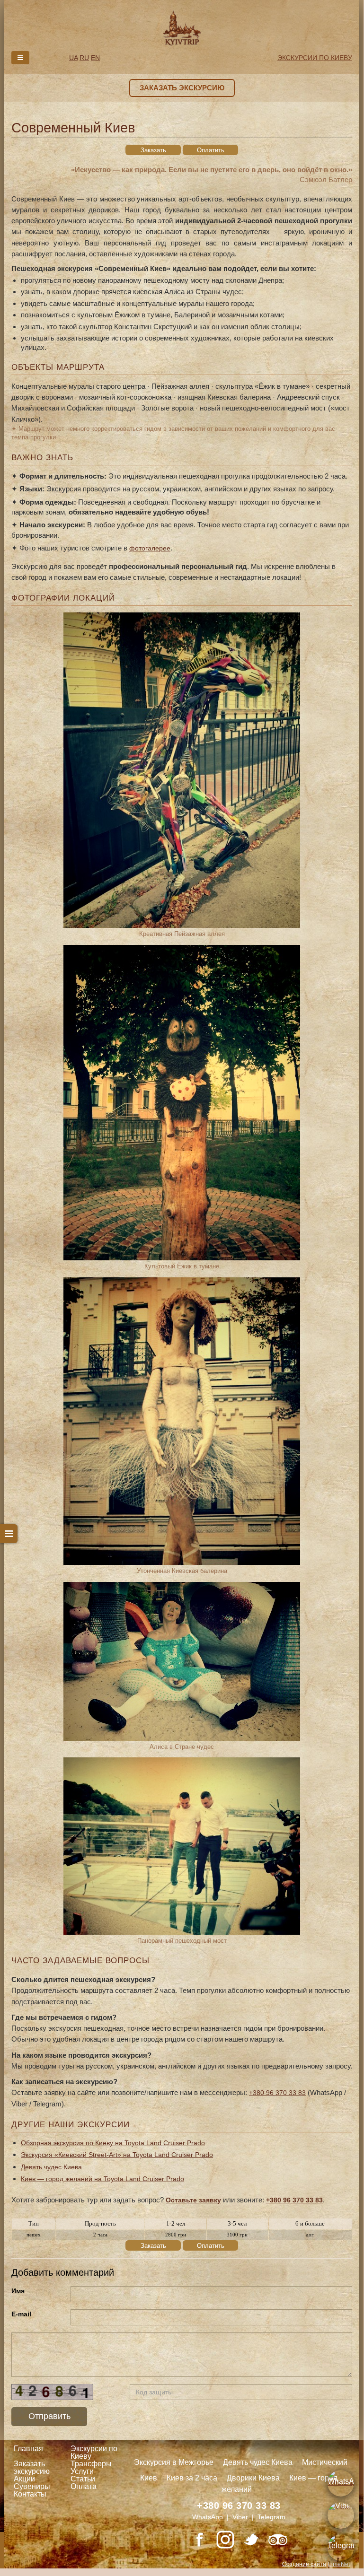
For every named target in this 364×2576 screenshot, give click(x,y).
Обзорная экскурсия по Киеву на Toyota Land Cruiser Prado (113, 2143)
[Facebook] (199, 2540)
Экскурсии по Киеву (94, 2452)
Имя (18, 2291)
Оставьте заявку (193, 2200)
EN (95, 58)
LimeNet (339, 2564)
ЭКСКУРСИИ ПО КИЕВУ (315, 58)
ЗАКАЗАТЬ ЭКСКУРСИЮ (182, 88)
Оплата (84, 2486)
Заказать (153, 150)
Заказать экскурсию (32, 2467)
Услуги (82, 2471)
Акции (24, 2479)
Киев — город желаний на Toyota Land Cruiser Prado (102, 2179)
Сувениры (32, 2486)
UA (73, 58)
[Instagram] (225, 2540)
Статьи (83, 2479)
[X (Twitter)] (251, 2540)
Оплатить (211, 150)
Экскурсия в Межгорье (174, 2462)
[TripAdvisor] (278, 2540)
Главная (28, 2449)
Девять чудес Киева (51, 2167)
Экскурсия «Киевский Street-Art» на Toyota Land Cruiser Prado (117, 2155)
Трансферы (91, 2464)
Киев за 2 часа (192, 2478)
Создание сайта (304, 2564)
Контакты (30, 2494)
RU (84, 58)
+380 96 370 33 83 (277, 2093)
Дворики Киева (253, 2478)
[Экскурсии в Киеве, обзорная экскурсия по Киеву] (182, 27)
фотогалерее (150, 548)
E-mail (21, 2314)
